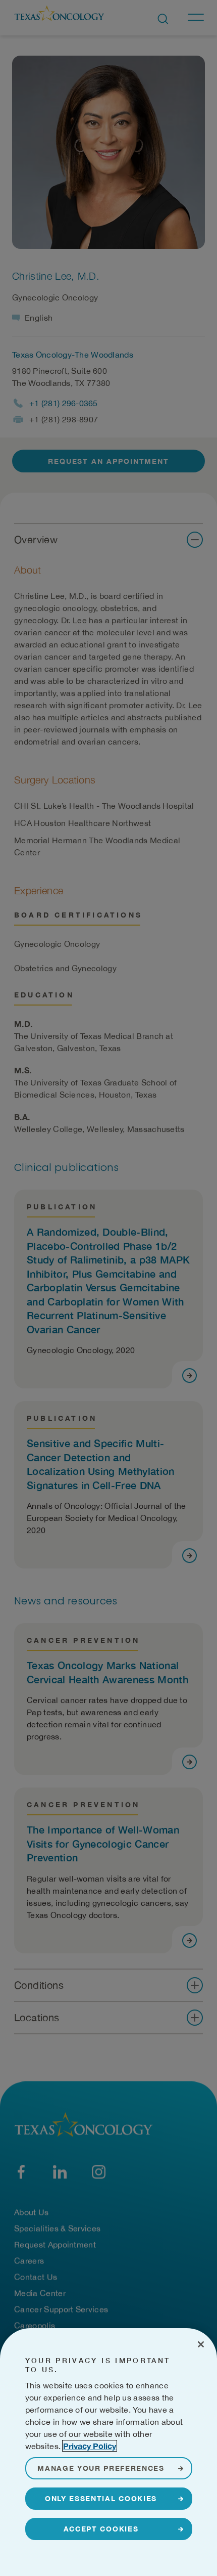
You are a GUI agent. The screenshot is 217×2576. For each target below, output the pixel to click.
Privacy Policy (90, 2446)
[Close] (201, 2344)
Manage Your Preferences (101, 2468)
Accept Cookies (101, 2529)
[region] (108, 2452)
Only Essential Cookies (101, 2498)
